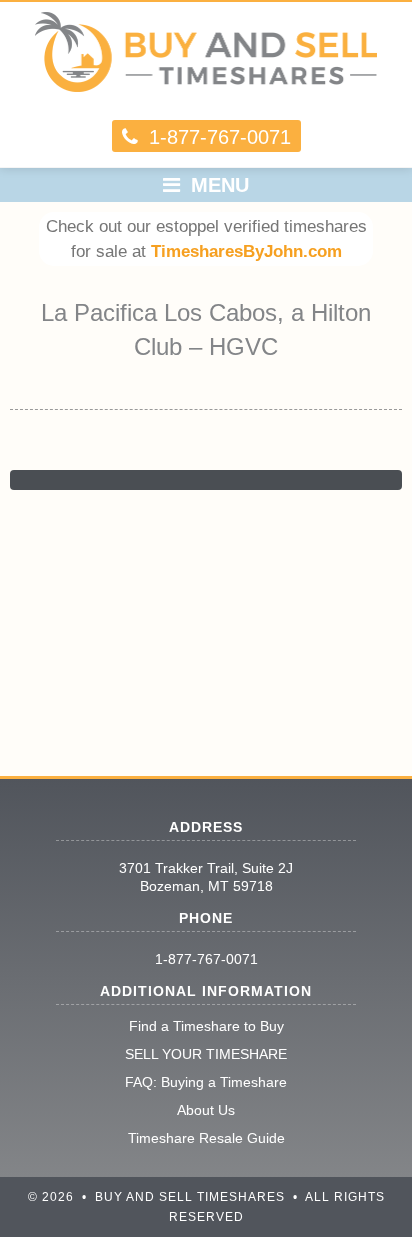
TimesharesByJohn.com (246, 251)
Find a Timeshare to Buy (206, 1026)
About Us (206, 1110)
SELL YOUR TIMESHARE (206, 1054)
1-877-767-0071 (206, 959)
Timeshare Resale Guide (206, 1138)
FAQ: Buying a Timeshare (206, 1082)
